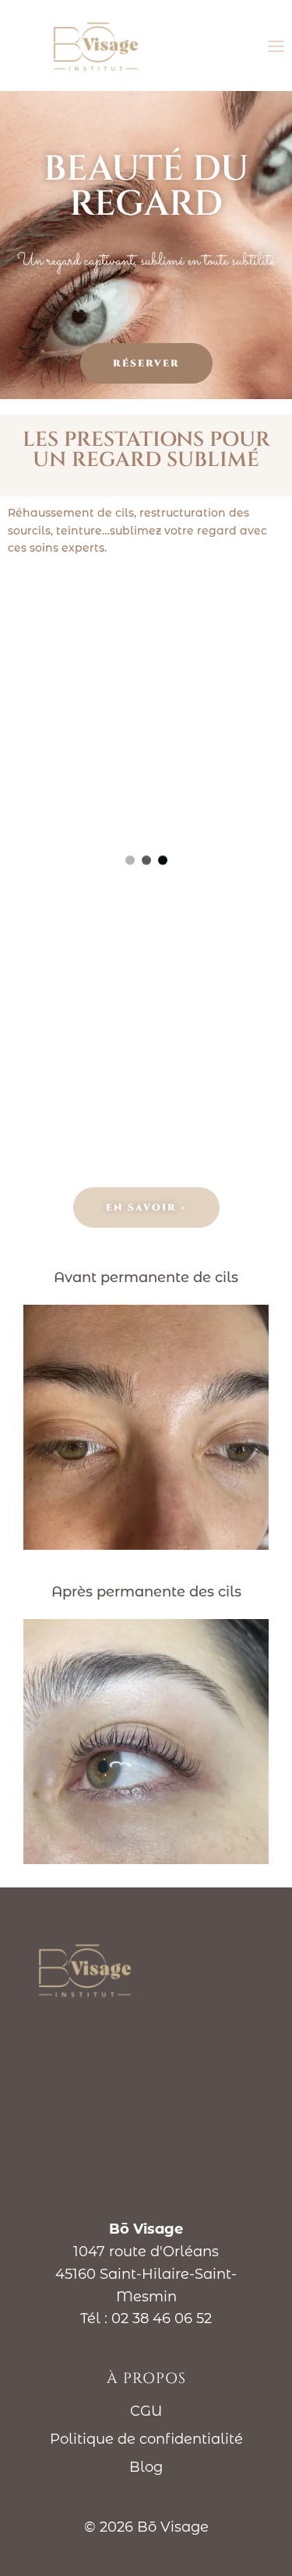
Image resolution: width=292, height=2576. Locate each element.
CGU (146, 2411)
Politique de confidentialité (146, 2439)
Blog (146, 2467)
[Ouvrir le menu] (276, 46)
